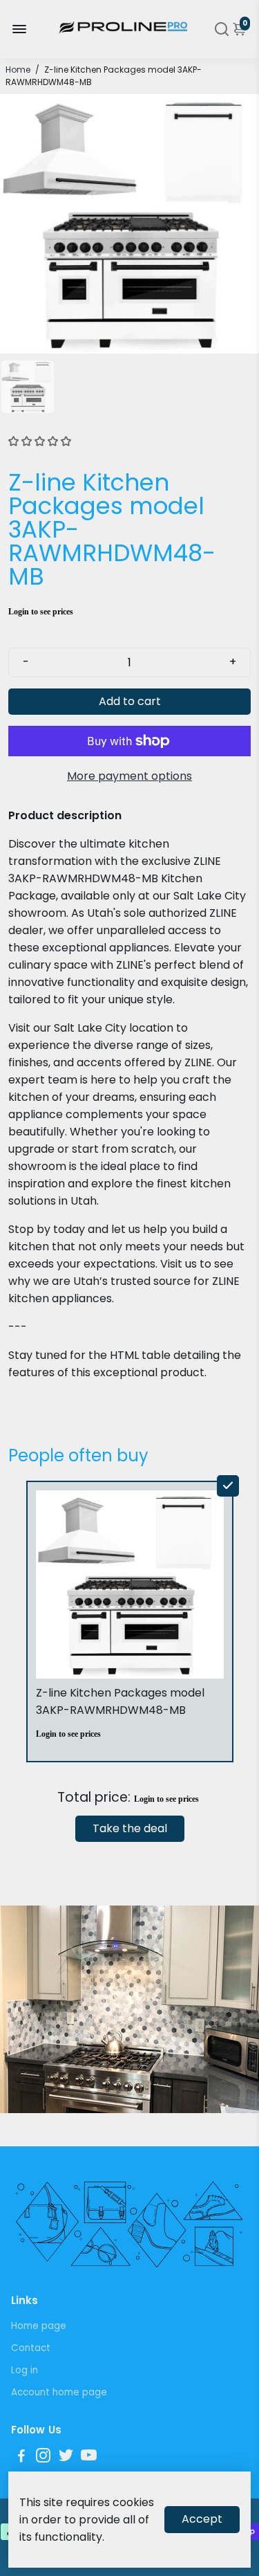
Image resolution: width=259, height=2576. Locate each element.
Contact (31, 2348)
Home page (39, 2326)
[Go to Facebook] (21, 2457)
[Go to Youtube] (89, 2457)
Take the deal (130, 1828)
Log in (25, 2370)
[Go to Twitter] (66, 2457)
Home (18, 70)
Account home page (59, 2392)
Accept (202, 2519)
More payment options (129, 776)
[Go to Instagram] (43, 2457)
